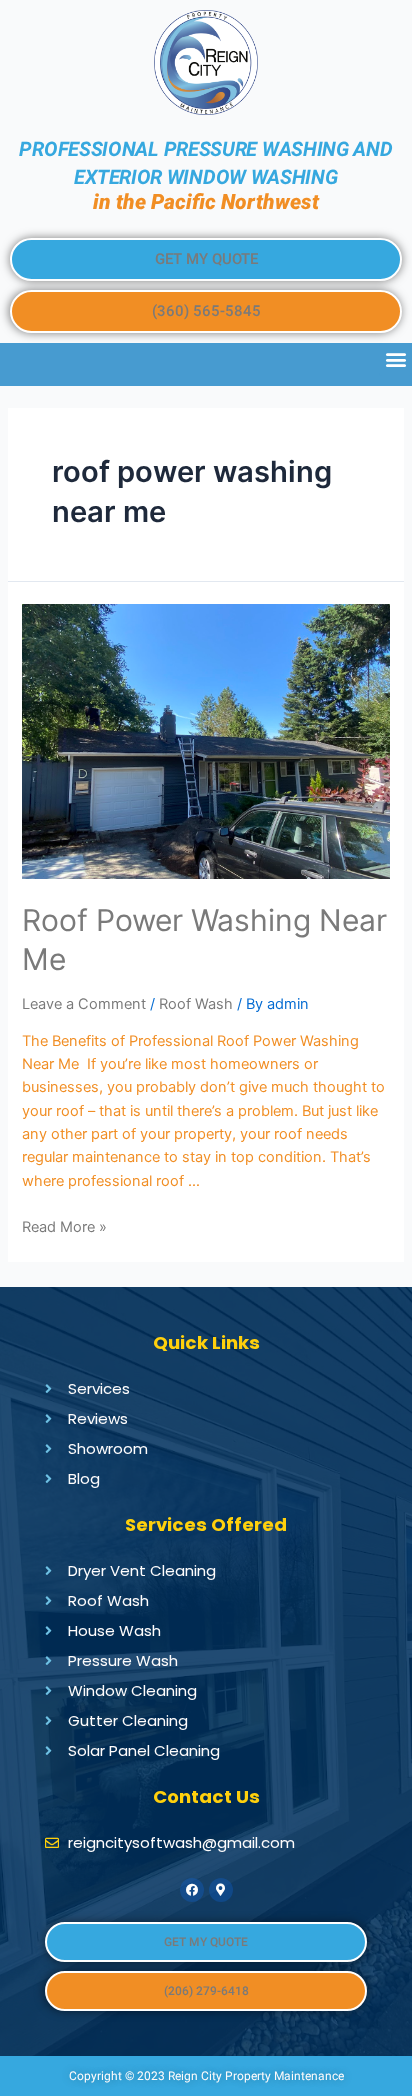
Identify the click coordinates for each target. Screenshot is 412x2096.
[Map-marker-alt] (221, 1890)
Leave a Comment (84, 1004)
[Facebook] (192, 1890)
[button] (206, 259)
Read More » (64, 1227)
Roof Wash (196, 1004)
